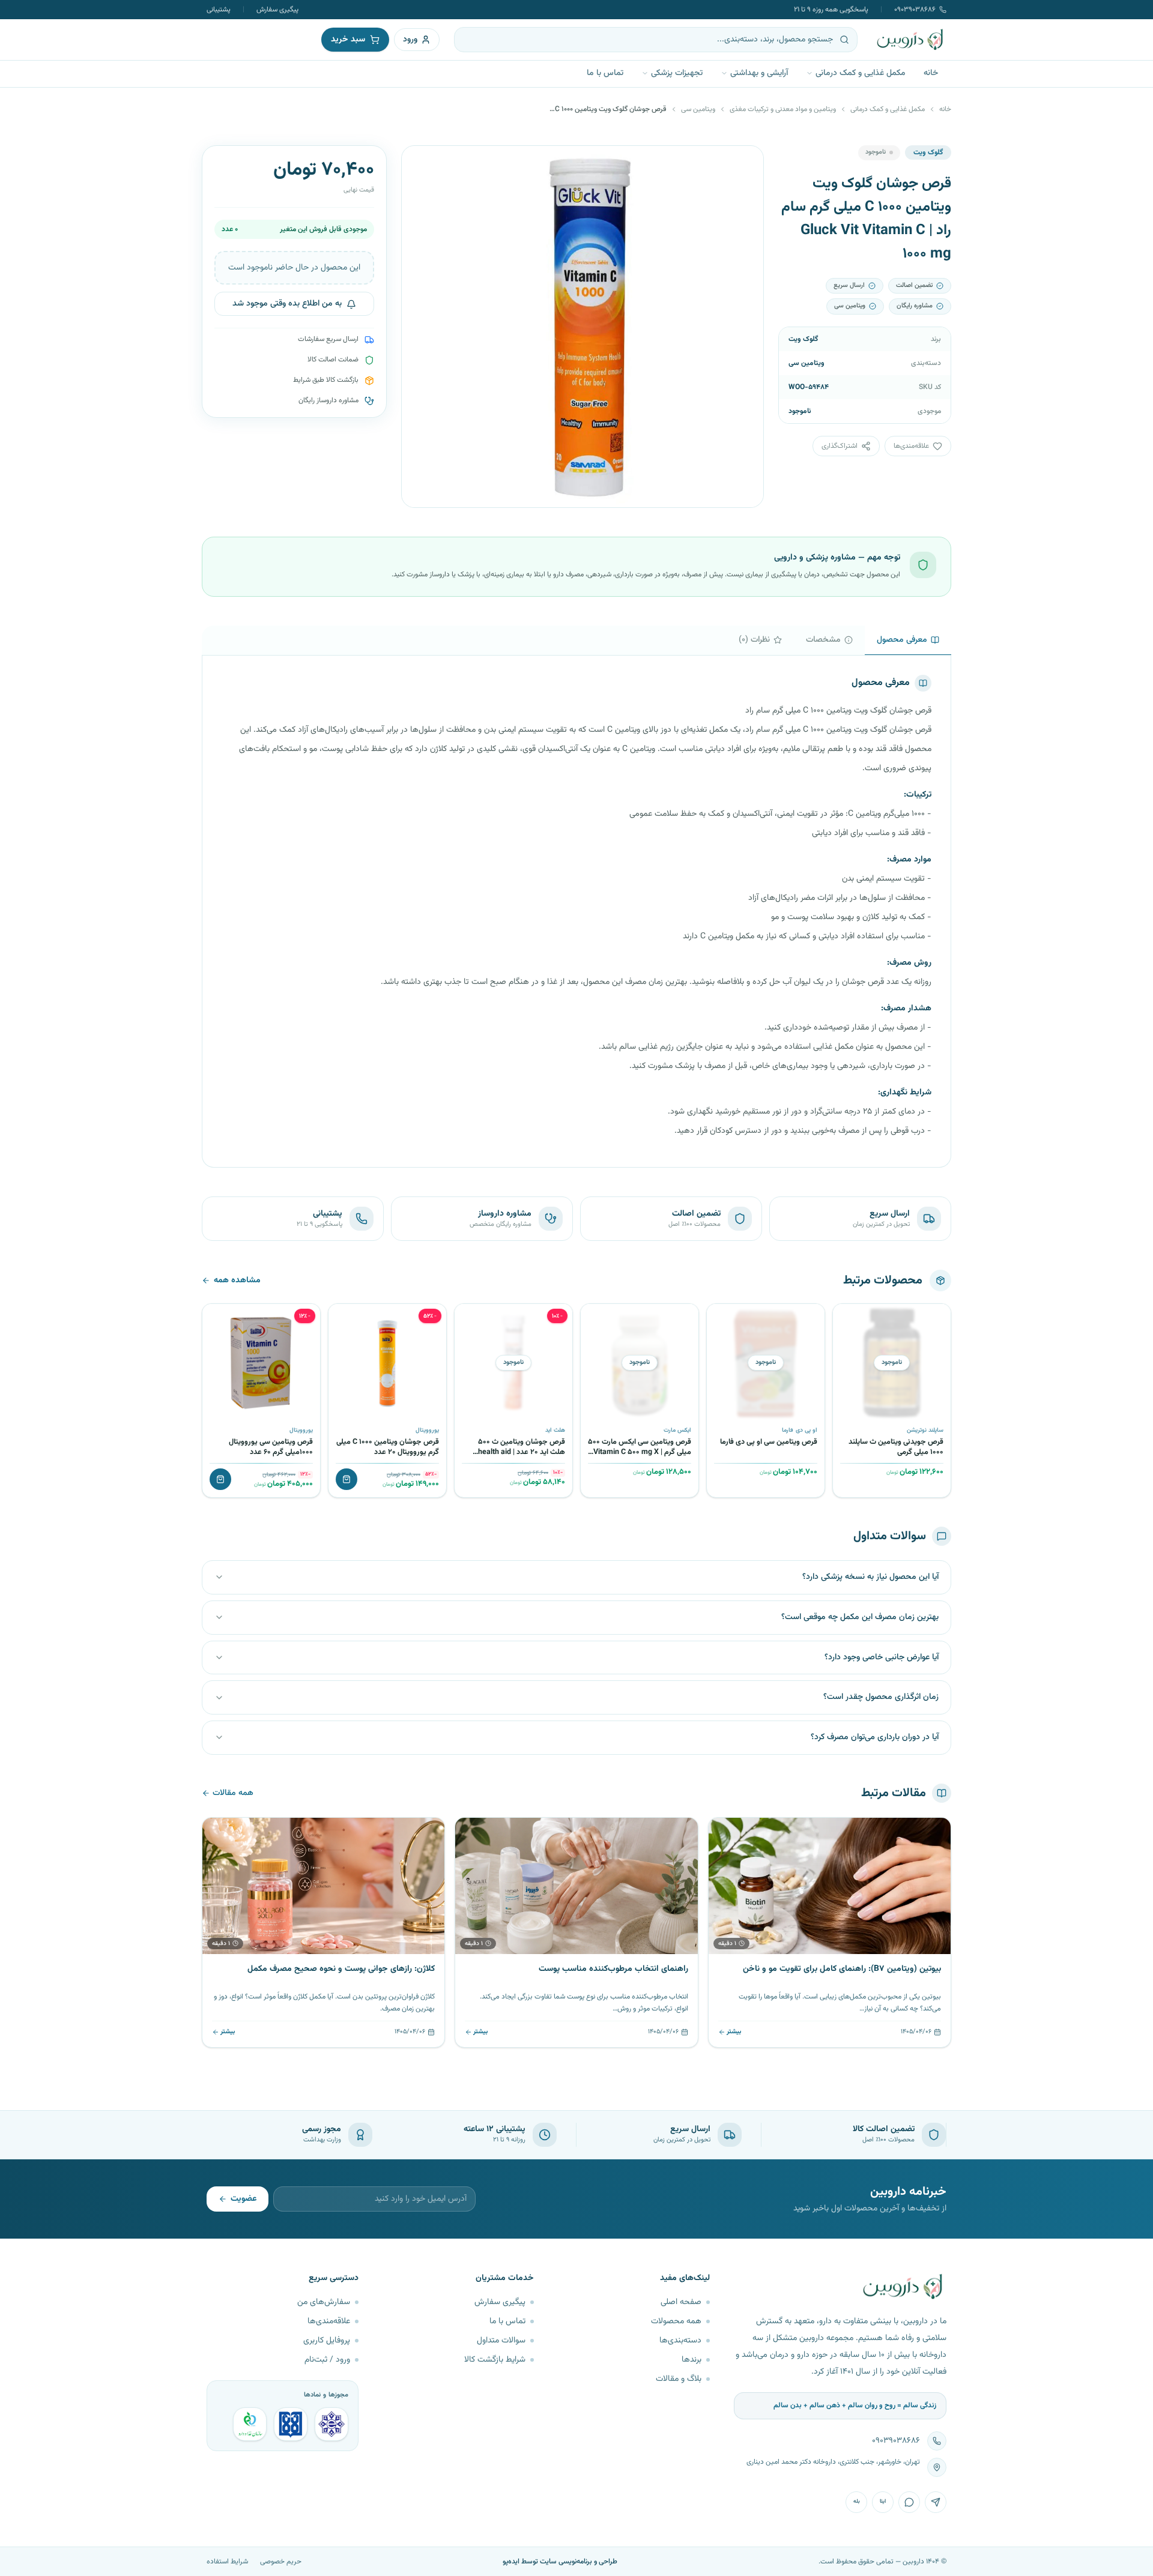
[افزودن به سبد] (347, 1479)
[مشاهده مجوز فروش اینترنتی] (291, 2424)
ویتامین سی (698, 109)
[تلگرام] (936, 2502)
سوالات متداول (501, 2341)
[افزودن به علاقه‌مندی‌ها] (846, 1317)
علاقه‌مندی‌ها (329, 2321)
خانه (931, 73)
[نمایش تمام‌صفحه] (420, 164)
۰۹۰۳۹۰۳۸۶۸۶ (915, 10)
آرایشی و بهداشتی (759, 73)
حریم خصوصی (281, 2562)
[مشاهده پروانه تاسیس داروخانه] (250, 2424)
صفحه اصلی (681, 2302)
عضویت (244, 2199)
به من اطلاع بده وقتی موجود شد (287, 304)
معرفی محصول (902, 640)
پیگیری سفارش (277, 10)
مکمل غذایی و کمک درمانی (861, 73)
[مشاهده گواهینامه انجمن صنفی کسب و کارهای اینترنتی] (331, 2424)
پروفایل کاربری (327, 2341)
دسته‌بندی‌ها (680, 2341)
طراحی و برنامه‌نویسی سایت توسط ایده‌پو (560, 2562)
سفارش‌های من (324, 2302)
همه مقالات (233, 1793)
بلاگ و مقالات (679, 2379)
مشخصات (823, 640)
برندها (691, 2360)
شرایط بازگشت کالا (495, 2360)
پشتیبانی (219, 10)
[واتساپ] (909, 2502)
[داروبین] (910, 40)
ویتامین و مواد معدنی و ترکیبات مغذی (783, 109)
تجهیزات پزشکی (677, 73)
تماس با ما (605, 73)
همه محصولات (676, 2321)
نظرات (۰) (754, 640)
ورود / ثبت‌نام (327, 2360)
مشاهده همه (237, 1280)
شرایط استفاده (227, 2562)
